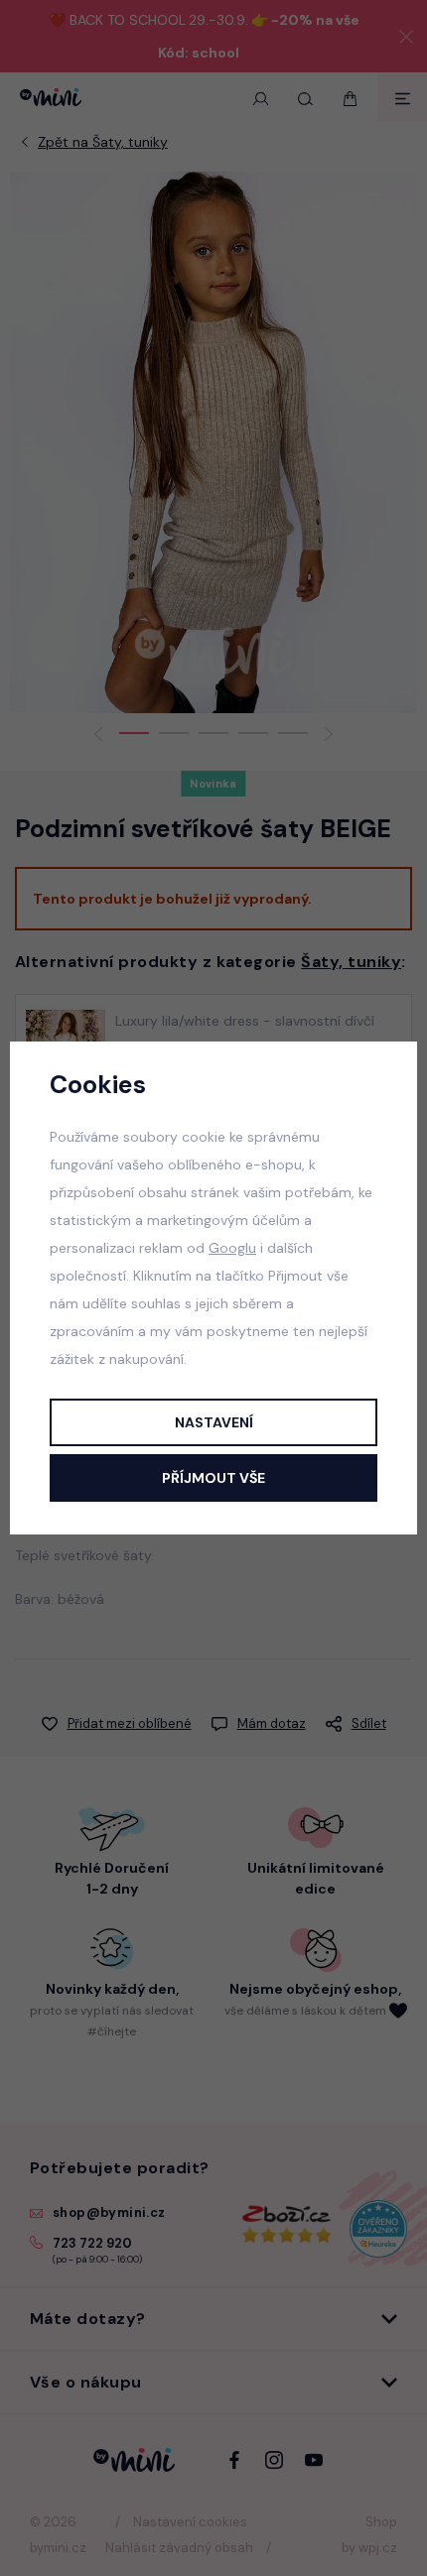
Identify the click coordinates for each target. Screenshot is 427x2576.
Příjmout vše (213, 1478)
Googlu (232, 1248)
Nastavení (214, 1422)
